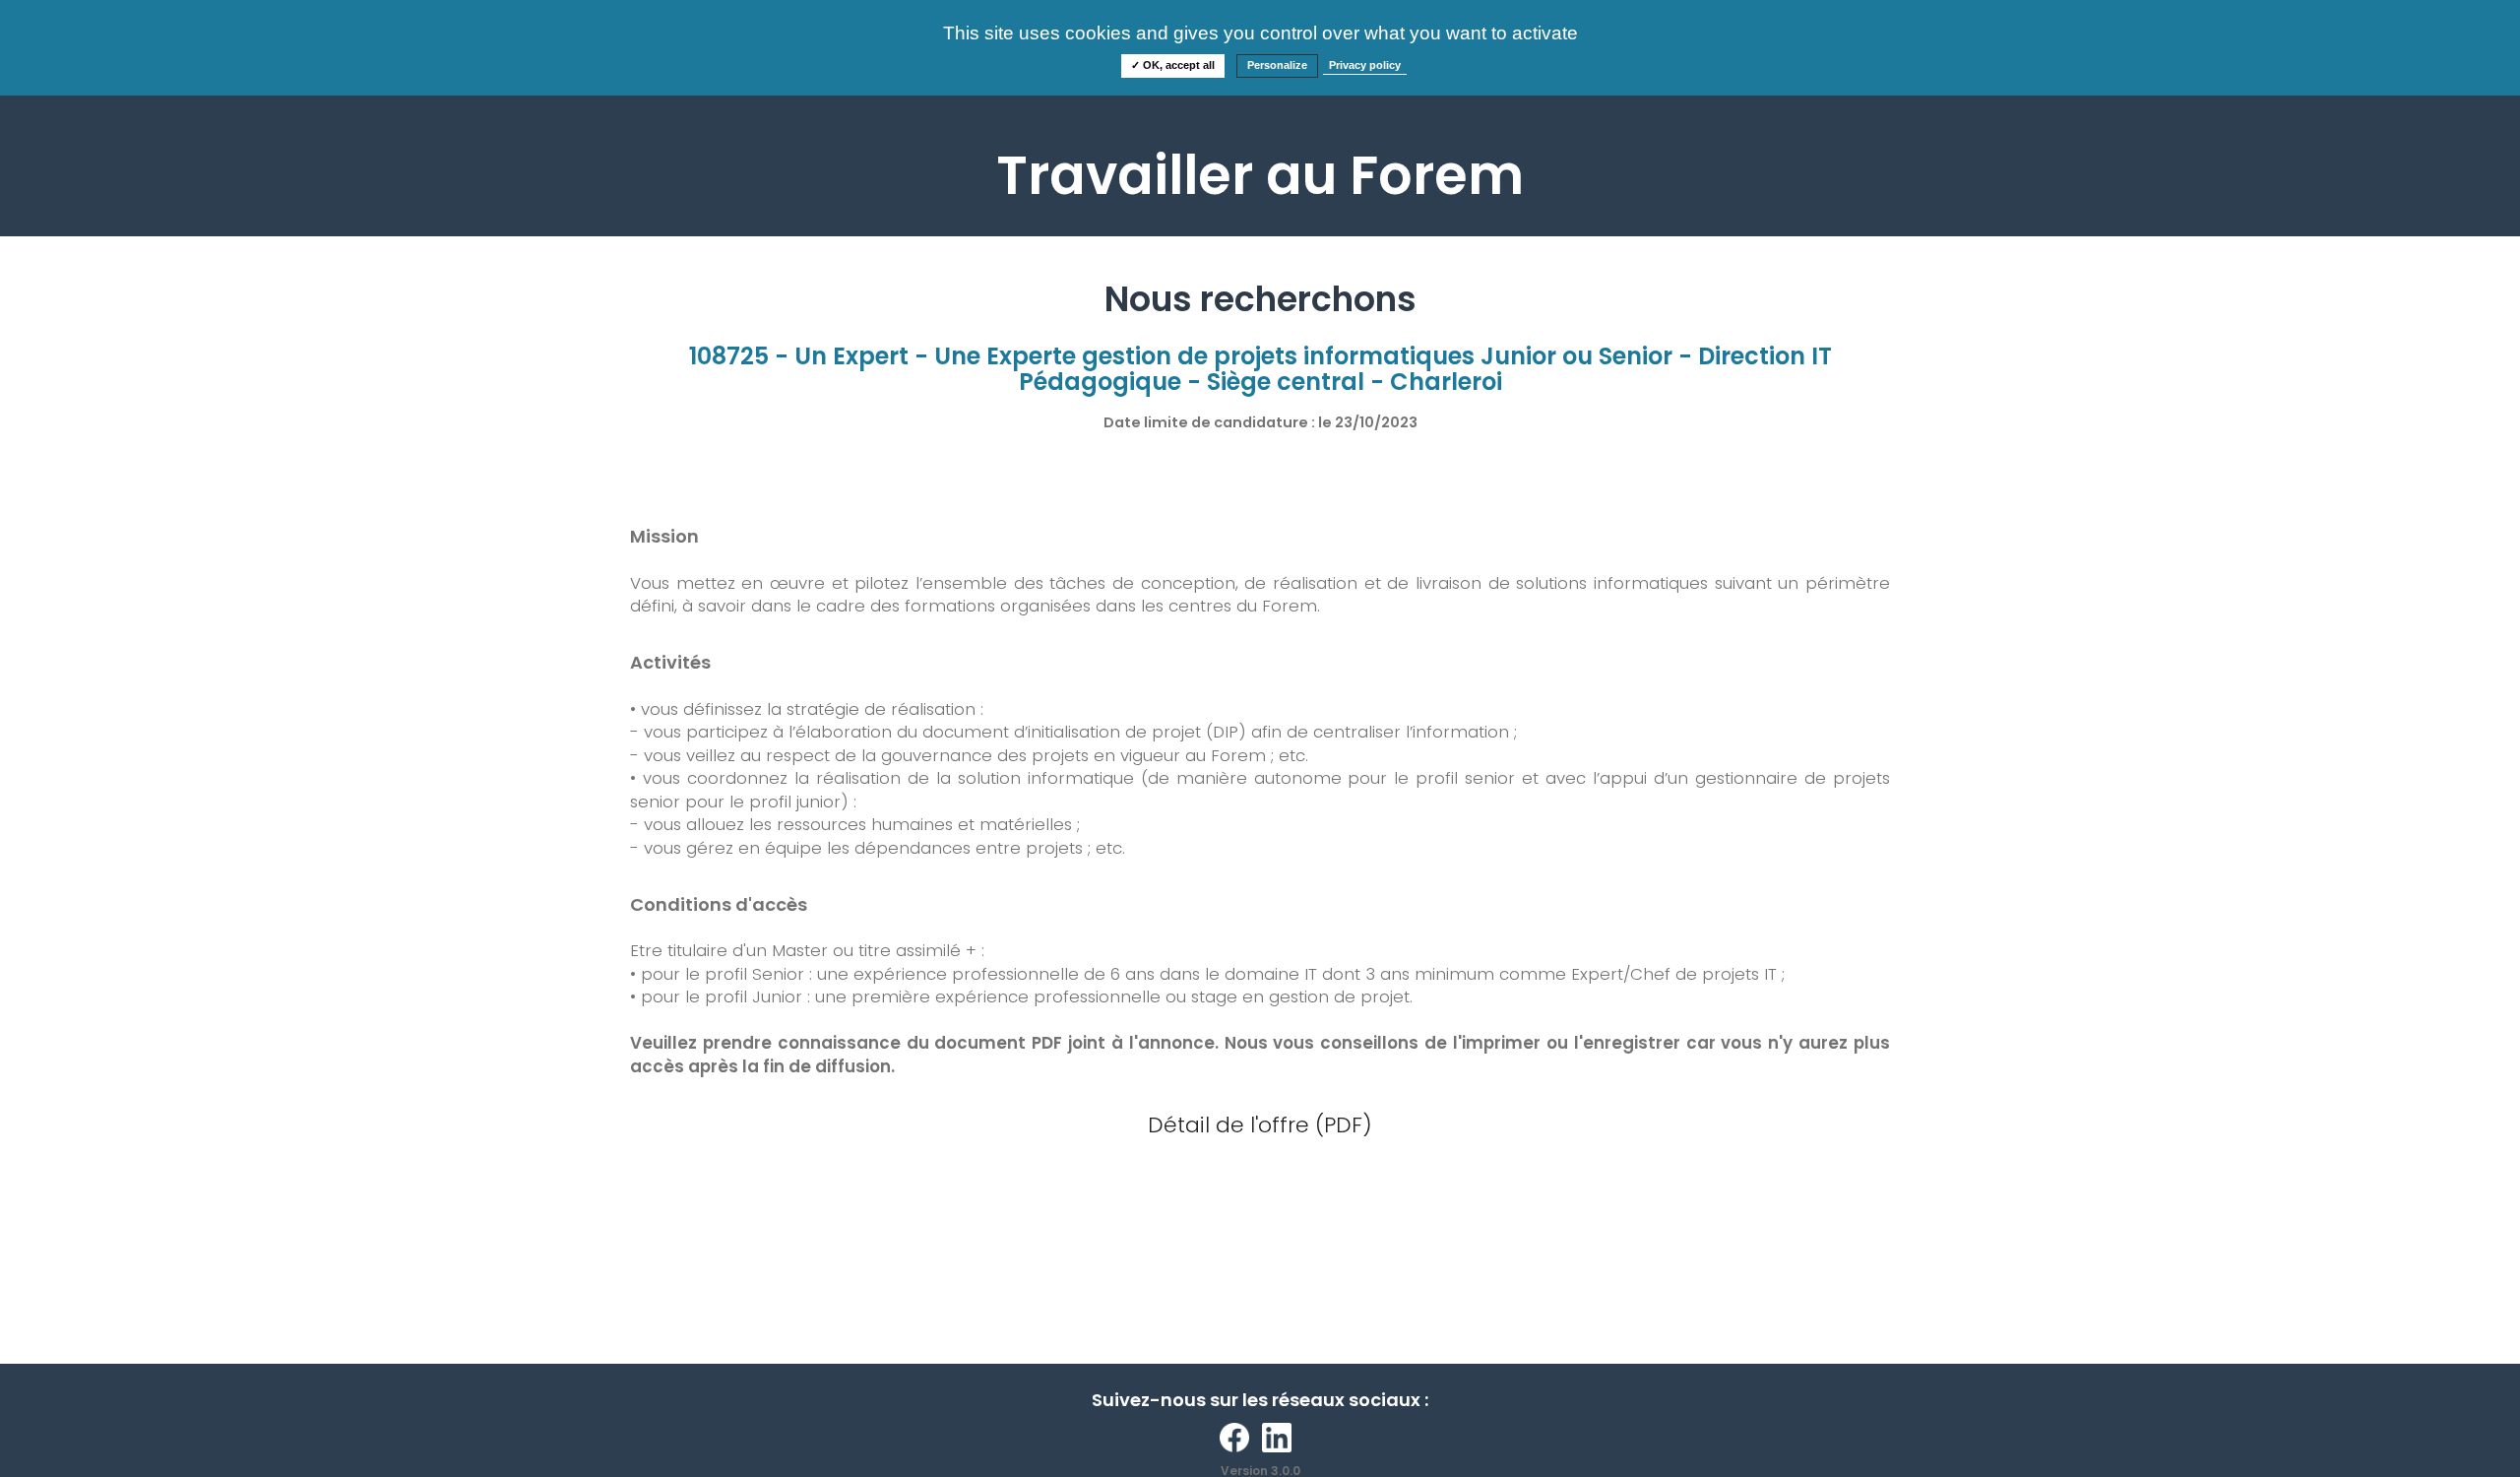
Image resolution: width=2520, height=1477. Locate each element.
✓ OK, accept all (1173, 65)
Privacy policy (1365, 65)
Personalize (1277, 65)
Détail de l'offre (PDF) (1260, 1125)
